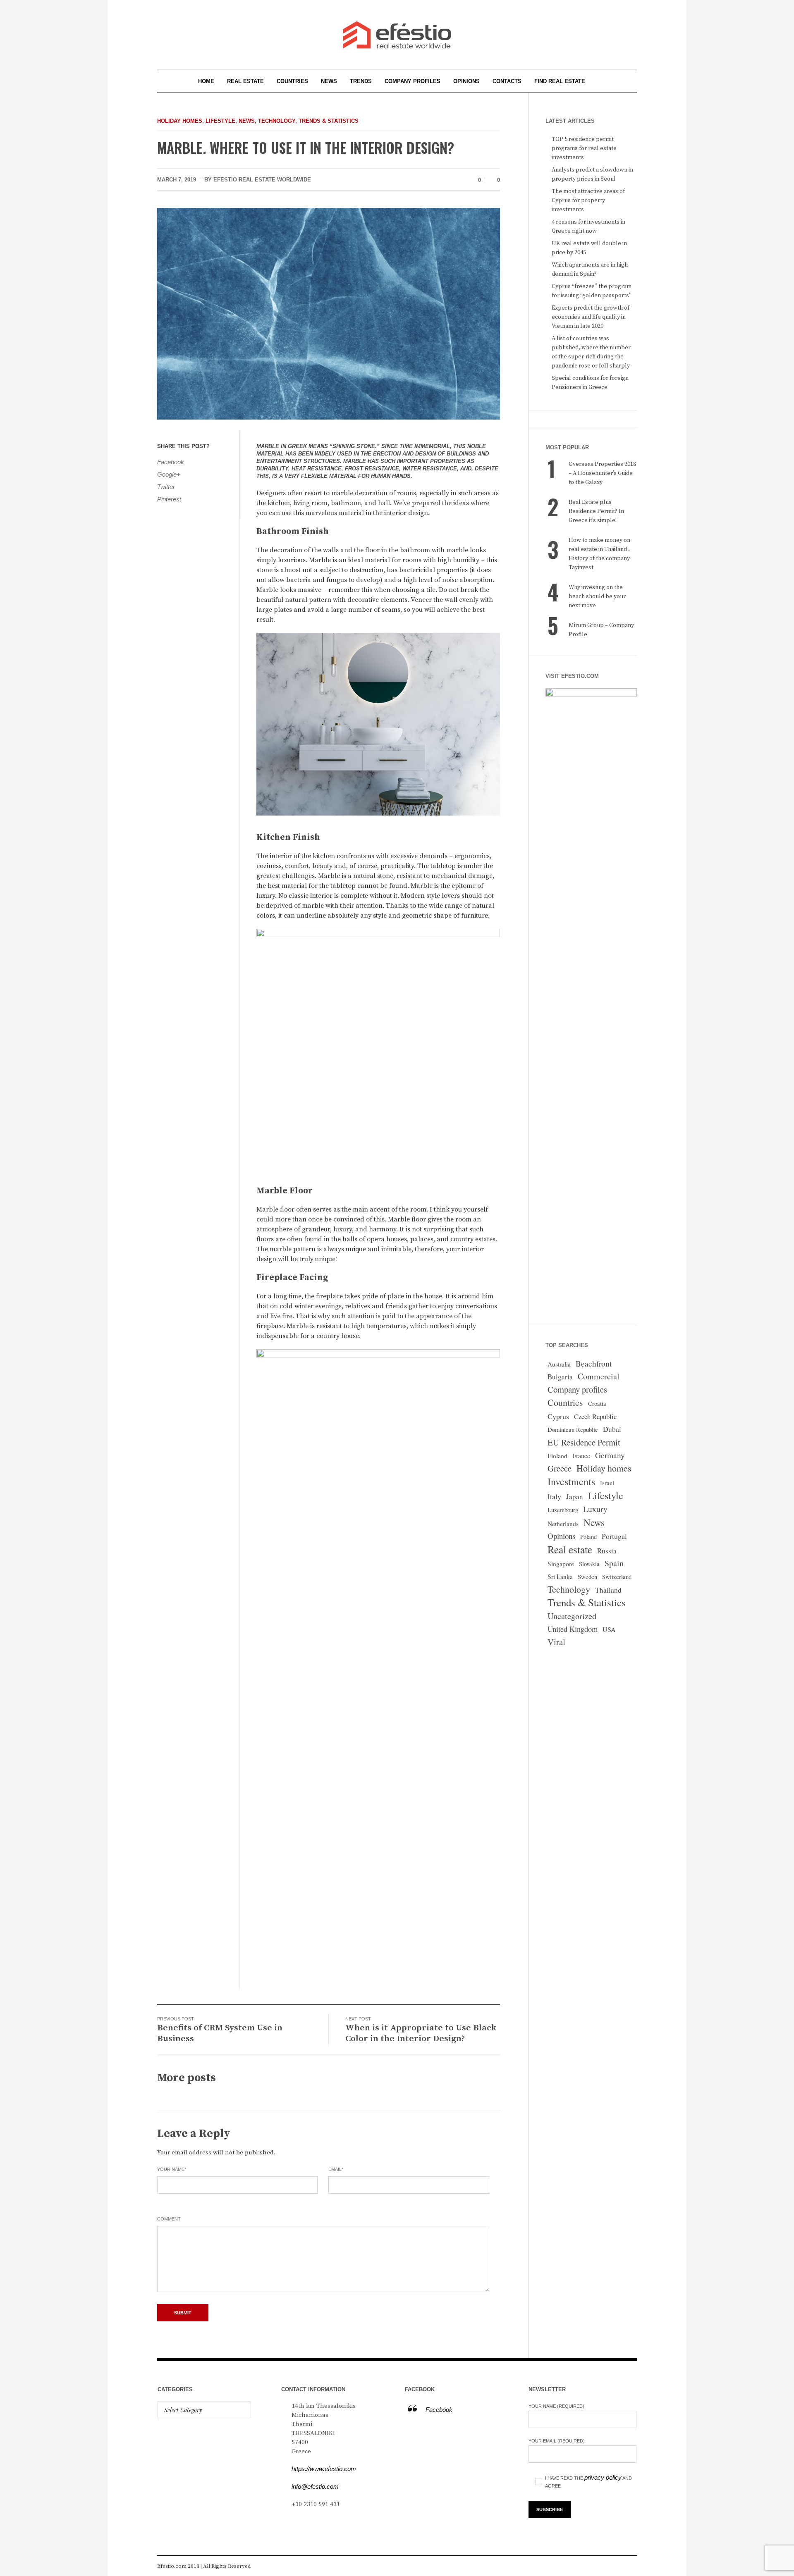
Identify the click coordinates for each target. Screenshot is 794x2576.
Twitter (166, 487)
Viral (556, 1642)
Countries (565, 1402)
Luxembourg (563, 1510)
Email (336, 2169)
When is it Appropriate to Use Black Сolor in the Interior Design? (421, 2033)
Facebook (171, 462)
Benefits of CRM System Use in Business (220, 2033)
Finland (557, 1456)
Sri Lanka (560, 1577)
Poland (588, 1537)
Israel (607, 1483)
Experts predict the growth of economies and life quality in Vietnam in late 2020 (591, 317)
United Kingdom (573, 1629)
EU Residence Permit (584, 1442)
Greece (560, 1468)
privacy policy (603, 2477)
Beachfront (594, 1363)
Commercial (599, 1376)
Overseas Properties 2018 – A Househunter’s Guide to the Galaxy (602, 473)
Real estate (570, 1549)
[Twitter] (630, 2566)
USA (609, 1629)
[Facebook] (593, 2566)
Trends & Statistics (329, 121)
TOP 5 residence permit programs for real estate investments (584, 148)
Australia (559, 1364)
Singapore (561, 1564)
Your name (172, 2169)
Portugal (614, 1536)
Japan (575, 1497)
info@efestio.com (315, 2487)
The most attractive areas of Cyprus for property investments (588, 200)
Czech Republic (595, 1416)
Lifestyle (220, 121)
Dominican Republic (573, 1430)
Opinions (561, 1536)
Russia (607, 1551)
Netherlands (563, 1524)
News (247, 121)
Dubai (612, 1429)
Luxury (595, 1509)
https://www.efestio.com (324, 2469)
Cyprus (558, 1416)
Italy (554, 1496)
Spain (614, 1563)
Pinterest (169, 499)
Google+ (169, 474)
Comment (169, 2219)
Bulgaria (560, 1377)
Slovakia (589, 1564)
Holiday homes (180, 121)
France (581, 1456)
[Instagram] (605, 2566)
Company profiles (577, 1389)
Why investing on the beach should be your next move (597, 596)
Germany (610, 1455)
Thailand (608, 1590)
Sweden (587, 1577)
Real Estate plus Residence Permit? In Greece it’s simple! (596, 511)
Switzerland (617, 1577)
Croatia (597, 1404)
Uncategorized (572, 1616)
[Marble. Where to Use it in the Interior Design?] (329, 313)
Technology (277, 121)
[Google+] (618, 2566)
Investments (571, 1481)
